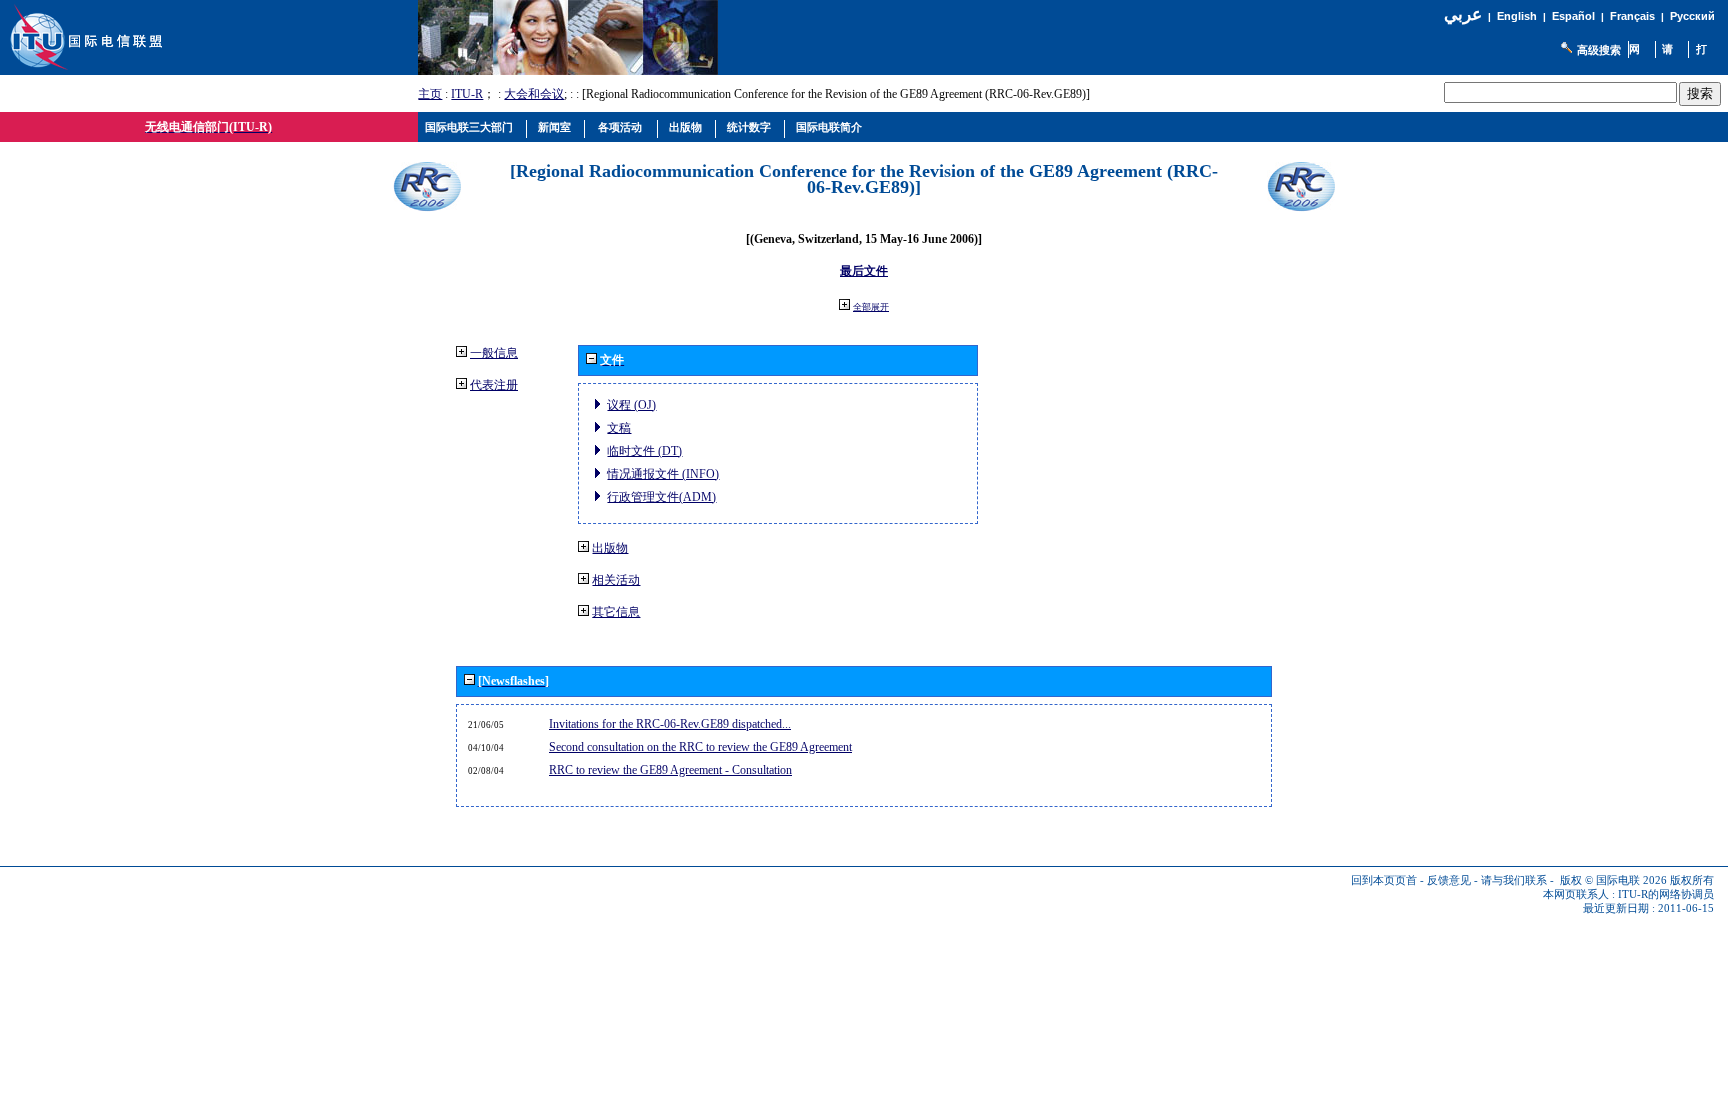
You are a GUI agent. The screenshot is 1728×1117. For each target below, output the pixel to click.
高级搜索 (1599, 50)
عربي (1463, 14)
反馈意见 (1449, 880)
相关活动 (616, 580)
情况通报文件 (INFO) (663, 474)
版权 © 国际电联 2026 (1613, 880)
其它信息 (616, 612)
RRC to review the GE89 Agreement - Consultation (670, 770)
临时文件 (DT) (644, 451)
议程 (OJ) (631, 405)
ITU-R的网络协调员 (1666, 894)
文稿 (619, 428)
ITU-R (467, 94)
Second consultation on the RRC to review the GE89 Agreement (700, 747)
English (1517, 16)
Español (1573, 16)
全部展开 (871, 307)
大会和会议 (534, 94)
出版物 (610, 548)
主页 (430, 94)
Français (1632, 16)
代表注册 (494, 385)
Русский (1692, 16)
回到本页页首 (1384, 880)
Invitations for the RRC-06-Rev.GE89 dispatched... (670, 724)
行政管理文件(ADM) (661, 497)
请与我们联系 (1514, 880)
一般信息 (494, 353)
